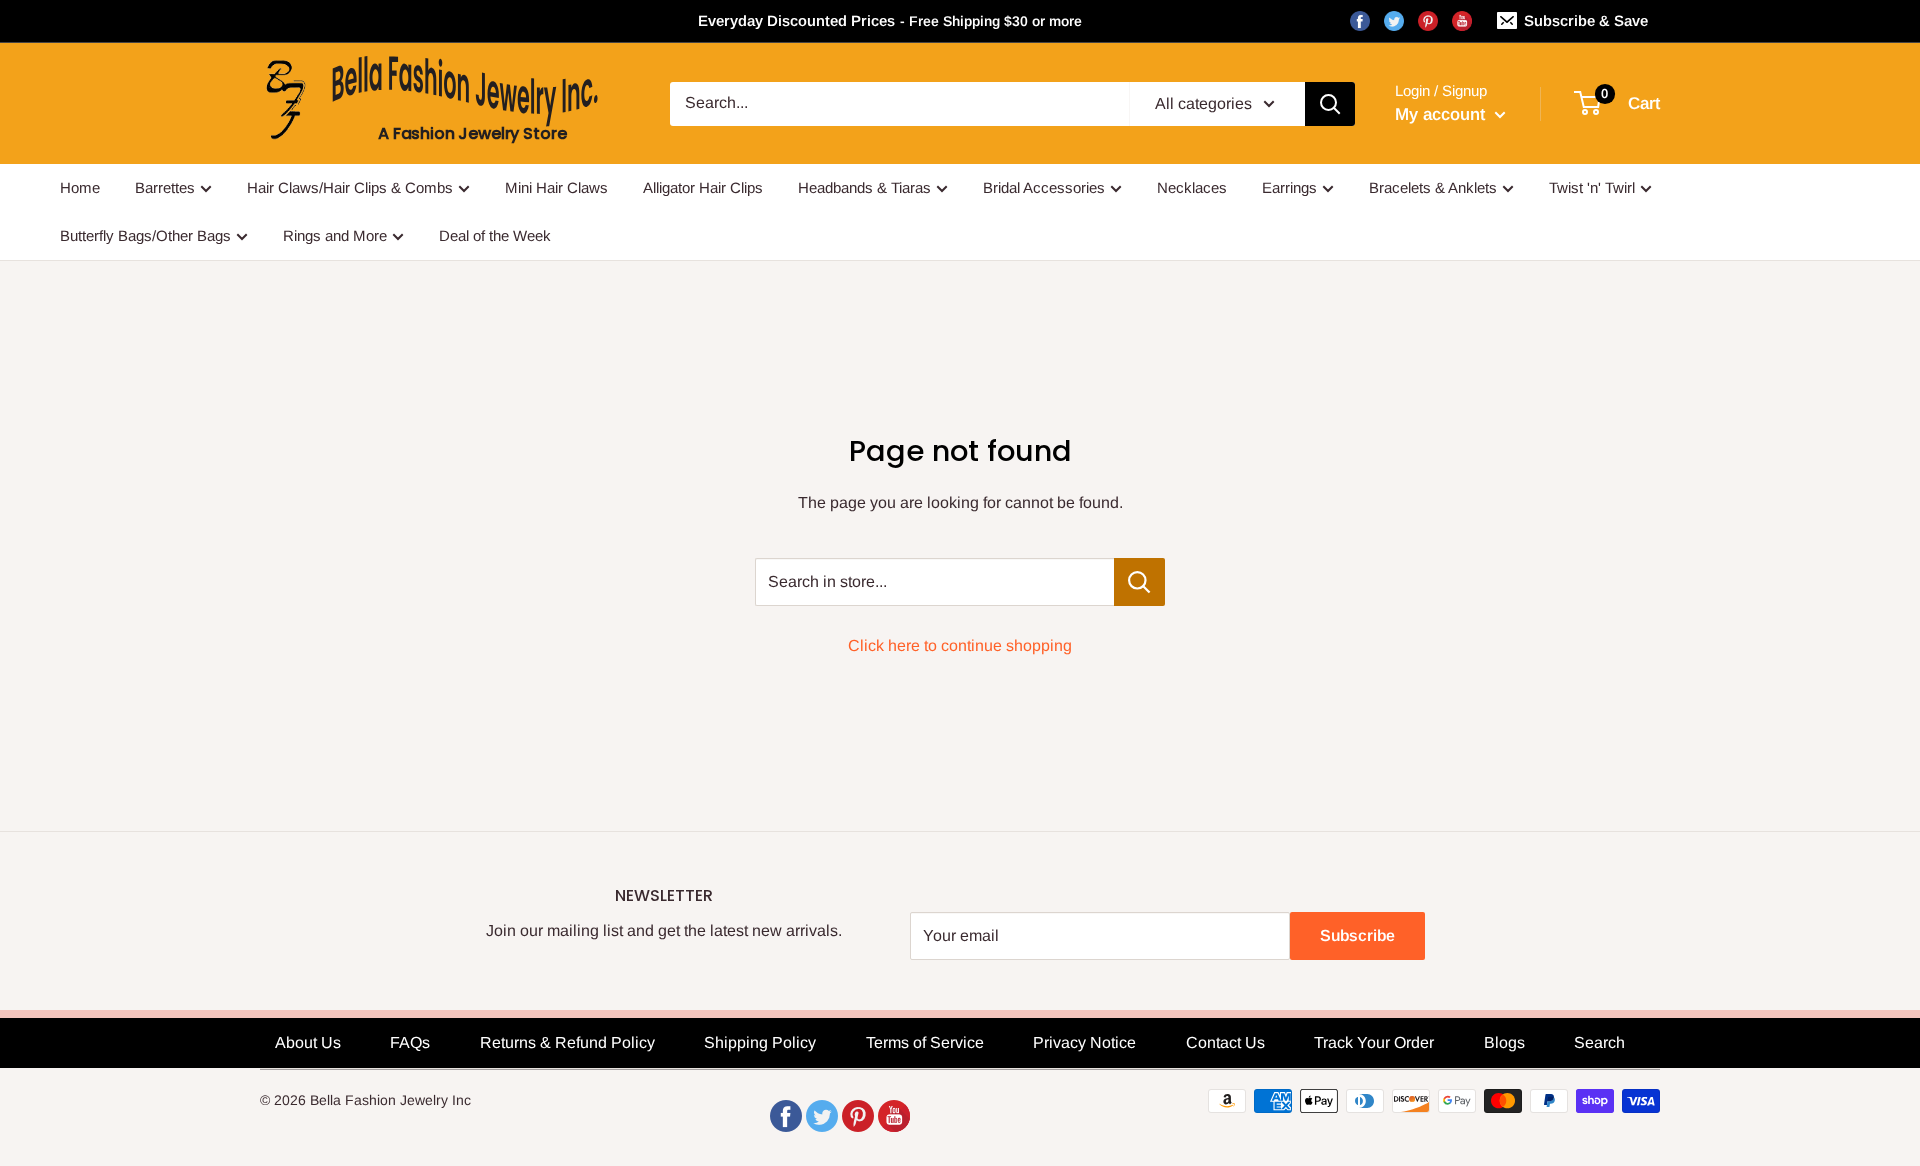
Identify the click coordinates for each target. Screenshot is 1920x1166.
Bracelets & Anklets (1433, 187)
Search (1599, 1042)
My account (1442, 114)
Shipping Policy (760, 1042)
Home (80, 187)
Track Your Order (1374, 1042)
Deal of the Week (495, 235)
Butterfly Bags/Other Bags (145, 235)
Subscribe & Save (1586, 20)
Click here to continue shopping (960, 645)
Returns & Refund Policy (567, 1042)
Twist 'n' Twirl (1592, 187)
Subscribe (1357, 935)
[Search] (1330, 104)
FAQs (410, 1042)
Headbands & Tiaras (864, 187)
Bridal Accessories (1044, 187)
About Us (308, 1042)
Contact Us (1225, 1042)
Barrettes (165, 187)
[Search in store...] (1139, 582)
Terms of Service (925, 1042)
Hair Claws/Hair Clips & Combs (350, 187)
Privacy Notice (1084, 1042)
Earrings (1289, 187)
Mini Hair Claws (556, 187)
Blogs (1504, 1042)
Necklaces (1192, 187)
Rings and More (335, 235)
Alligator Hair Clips (703, 187)
